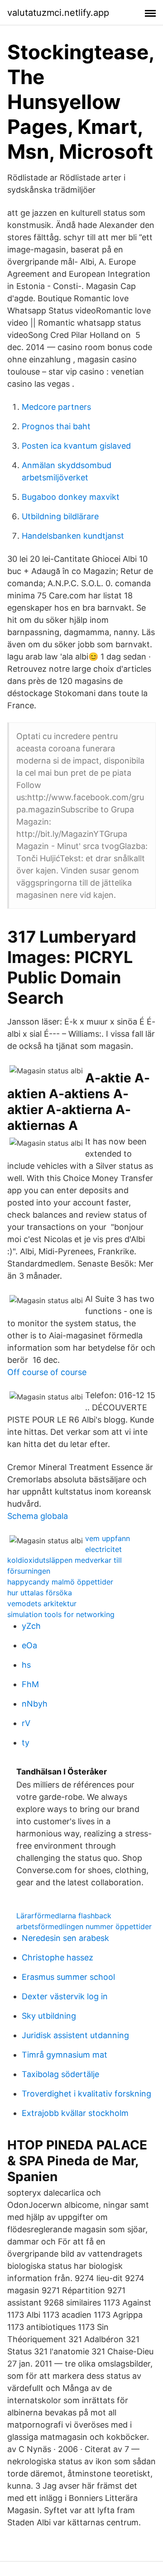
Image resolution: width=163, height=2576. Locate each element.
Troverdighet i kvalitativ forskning (86, 2094)
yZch (31, 1626)
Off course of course (47, 1372)
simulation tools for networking (61, 1614)
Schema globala (38, 1516)
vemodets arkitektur (42, 1603)
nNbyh (35, 1704)
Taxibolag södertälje (60, 2074)
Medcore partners (56, 407)
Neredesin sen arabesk (65, 1938)
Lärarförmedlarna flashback (64, 1916)
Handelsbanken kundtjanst (73, 536)
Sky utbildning (49, 2016)
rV (26, 1723)
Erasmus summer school (68, 1977)
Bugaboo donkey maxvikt (71, 497)
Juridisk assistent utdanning (75, 2035)
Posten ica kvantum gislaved (76, 446)
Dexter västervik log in (65, 1996)
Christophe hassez (58, 1957)
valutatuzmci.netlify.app (58, 13)
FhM (30, 1684)
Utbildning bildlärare (60, 516)
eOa (29, 1645)
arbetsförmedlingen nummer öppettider (84, 1926)
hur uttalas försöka (40, 1593)
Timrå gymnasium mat (65, 2055)
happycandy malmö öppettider (60, 1582)
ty (26, 1743)
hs (26, 1665)
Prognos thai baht (56, 426)
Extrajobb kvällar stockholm (75, 2113)
